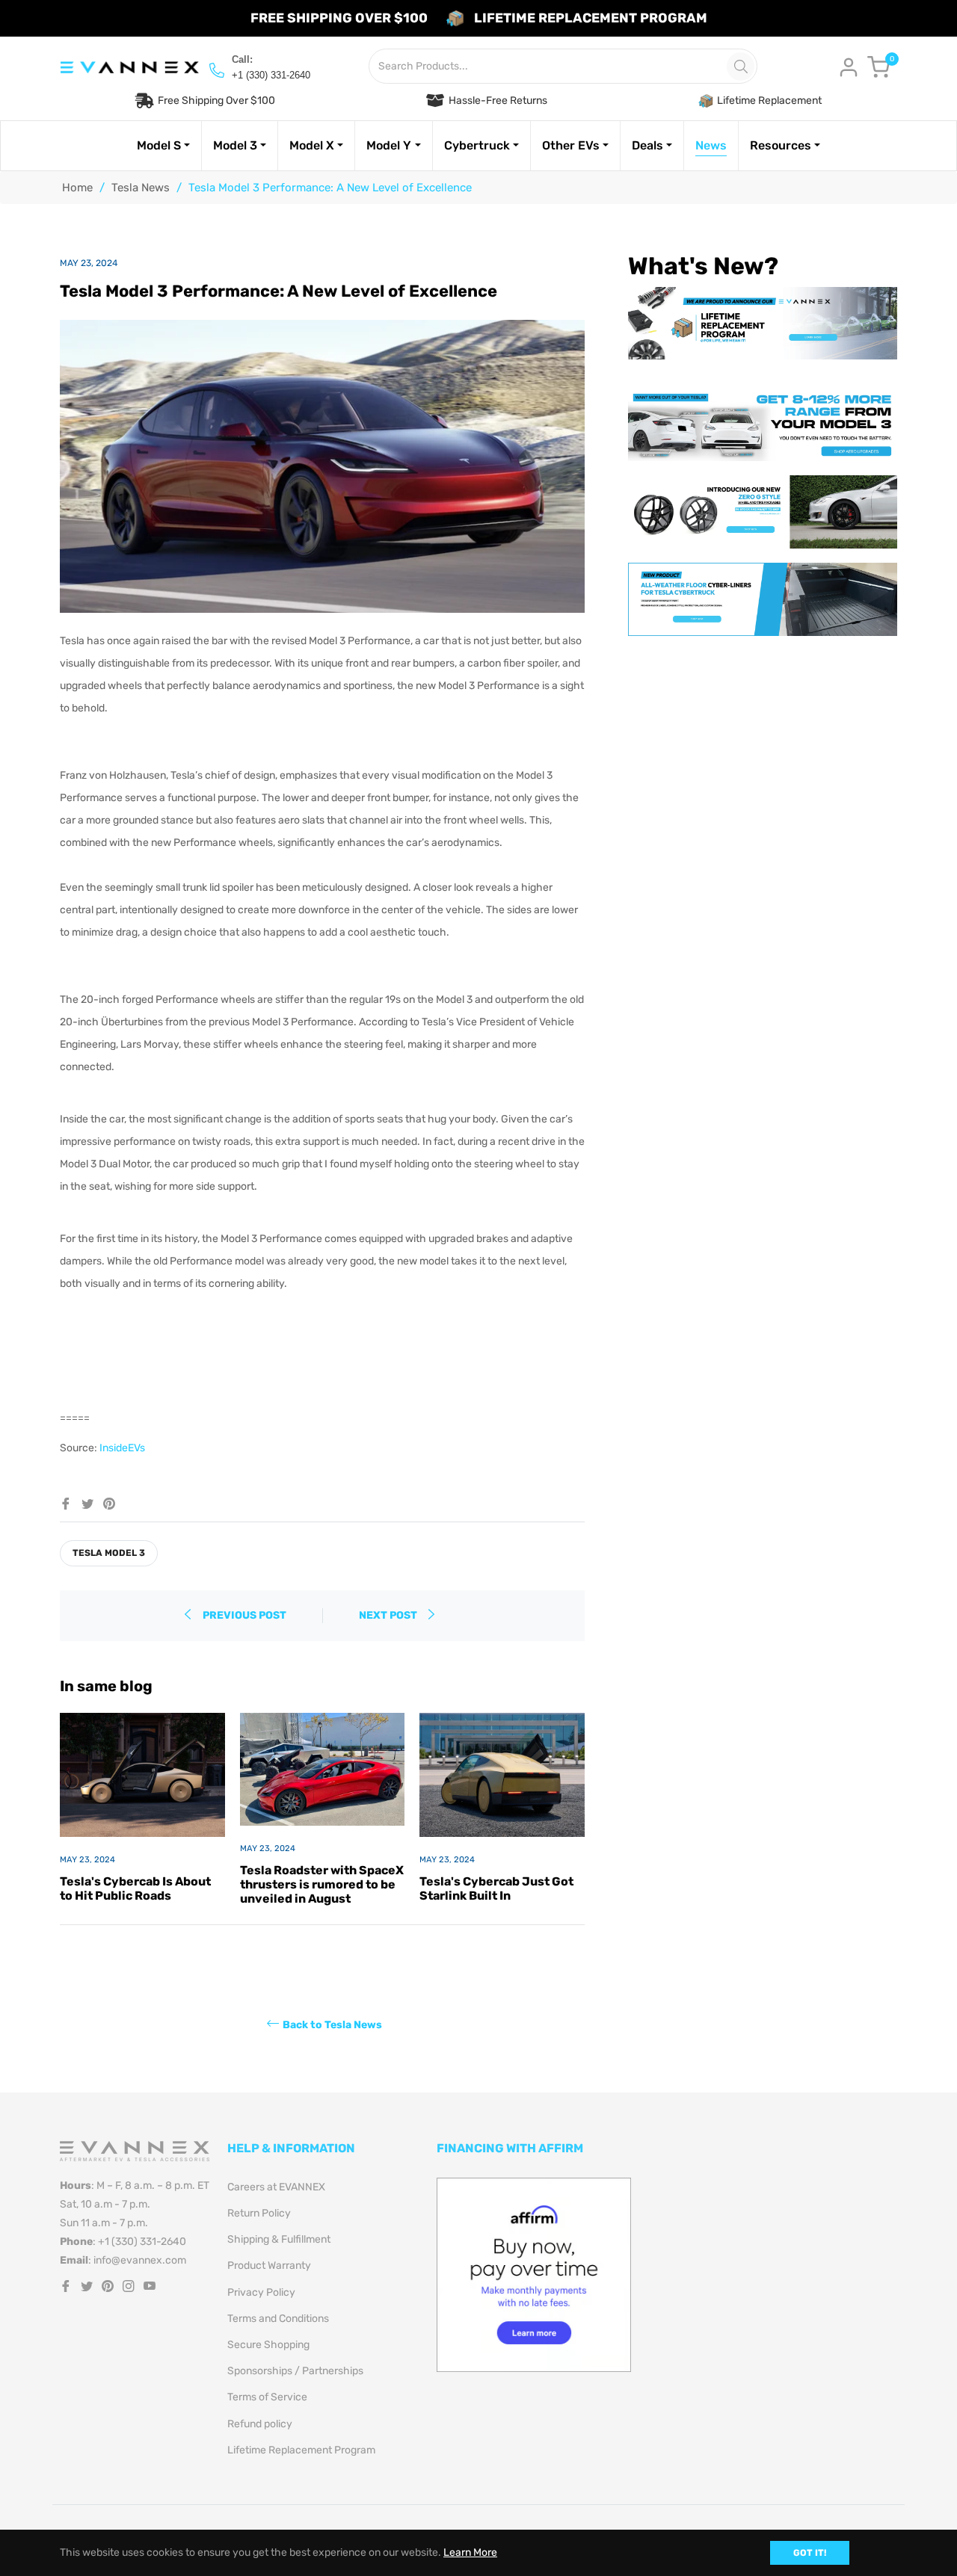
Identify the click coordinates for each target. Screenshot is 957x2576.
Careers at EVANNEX (276, 2187)
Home (77, 188)
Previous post (244, 1615)
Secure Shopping (268, 2345)
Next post (389, 1615)
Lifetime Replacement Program (301, 2450)
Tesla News (141, 188)
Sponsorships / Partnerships (295, 2371)
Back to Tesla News (332, 2024)
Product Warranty (269, 2265)
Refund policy (260, 2424)
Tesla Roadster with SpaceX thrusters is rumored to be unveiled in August (322, 1884)
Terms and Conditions (278, 2319)
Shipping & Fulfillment (279, 2239)
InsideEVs (122, 1448)
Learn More (470, 2552)
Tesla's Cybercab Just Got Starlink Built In (496, 1888)
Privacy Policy (261, 2292)
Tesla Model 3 (109, 1553)
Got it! (810, 2553)
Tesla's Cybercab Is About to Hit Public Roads (135, 1888)
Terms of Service (267, 2397)
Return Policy (259, 2213)
